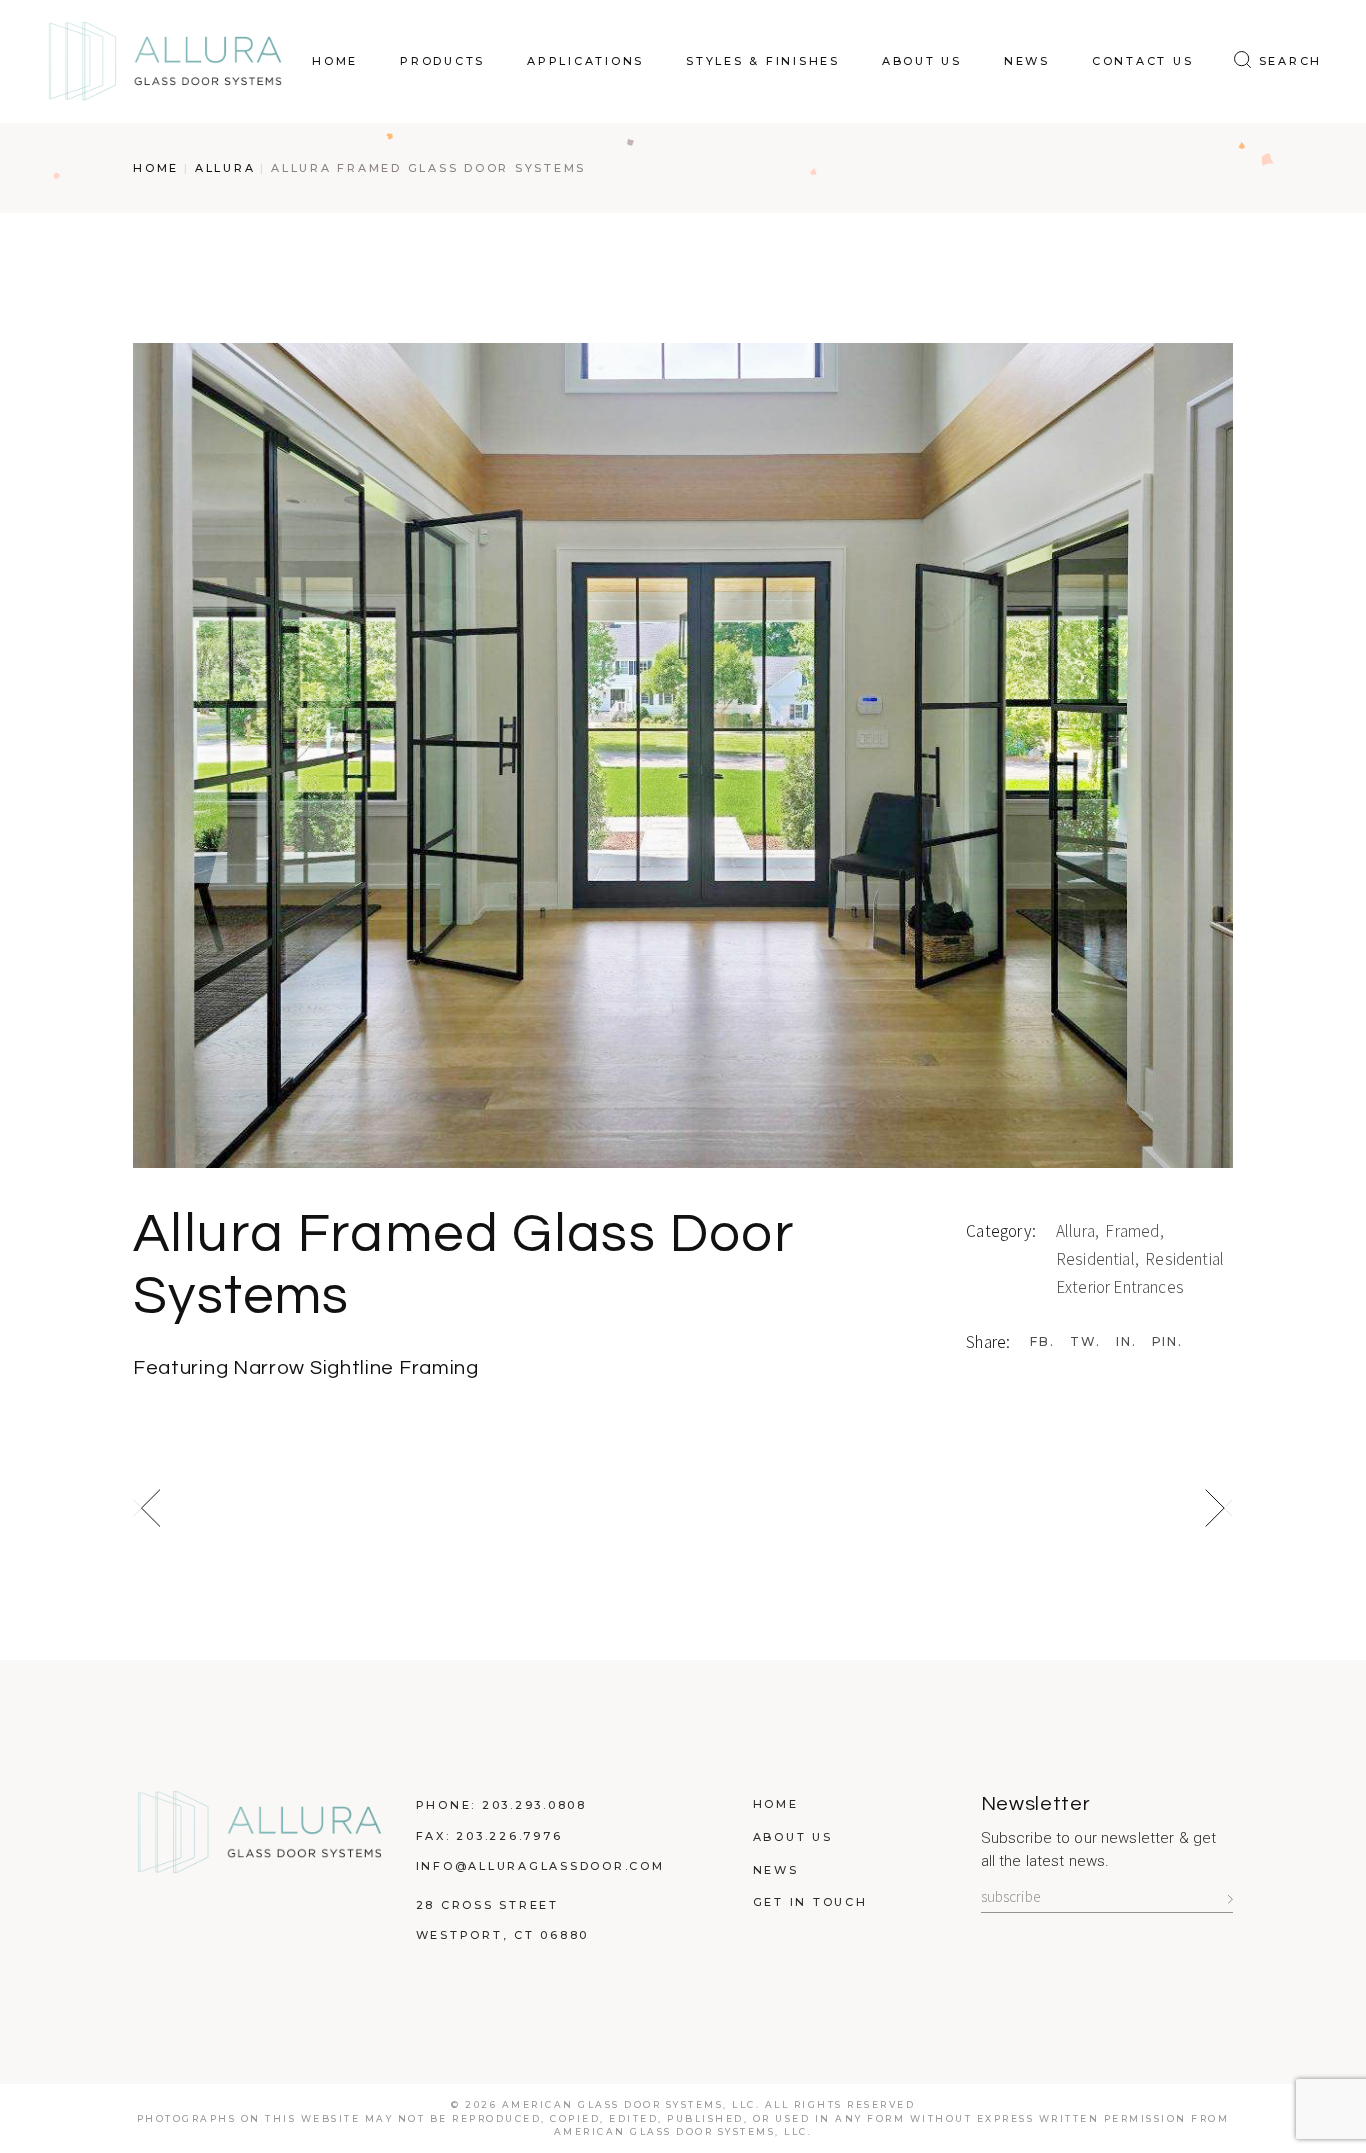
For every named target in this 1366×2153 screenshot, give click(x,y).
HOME (776, 1804)
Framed (1133, 1231)
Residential (1097, 1259)
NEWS (776, 1870)
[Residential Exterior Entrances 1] (683, 755)
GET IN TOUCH (810, 1902)
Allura (1077, 1231)
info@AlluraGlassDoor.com (540, 1866)
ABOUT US (793, 1837)
